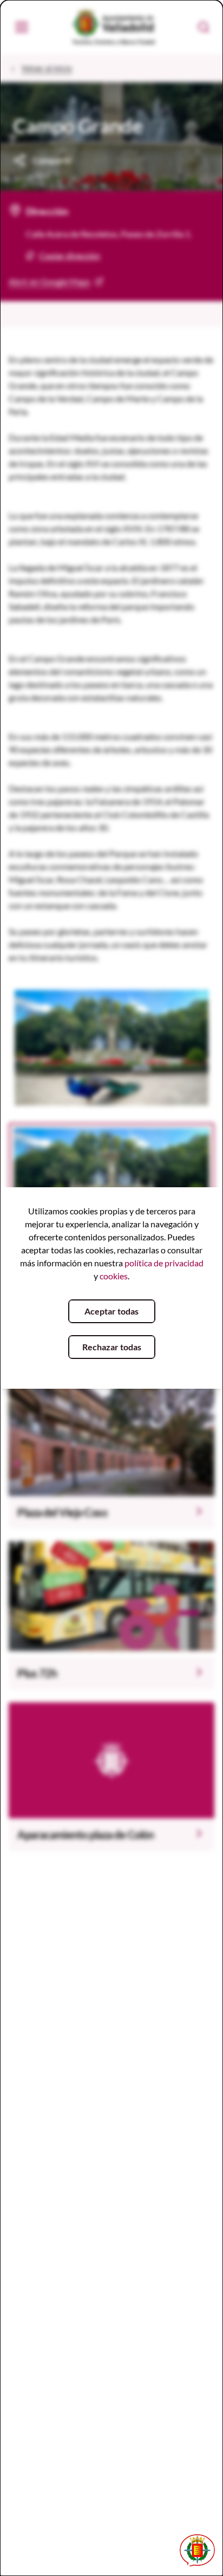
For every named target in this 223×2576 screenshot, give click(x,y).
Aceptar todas (111, 1311)
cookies (114, 1276)
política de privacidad (164, 1263)
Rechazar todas (112, 1347)
